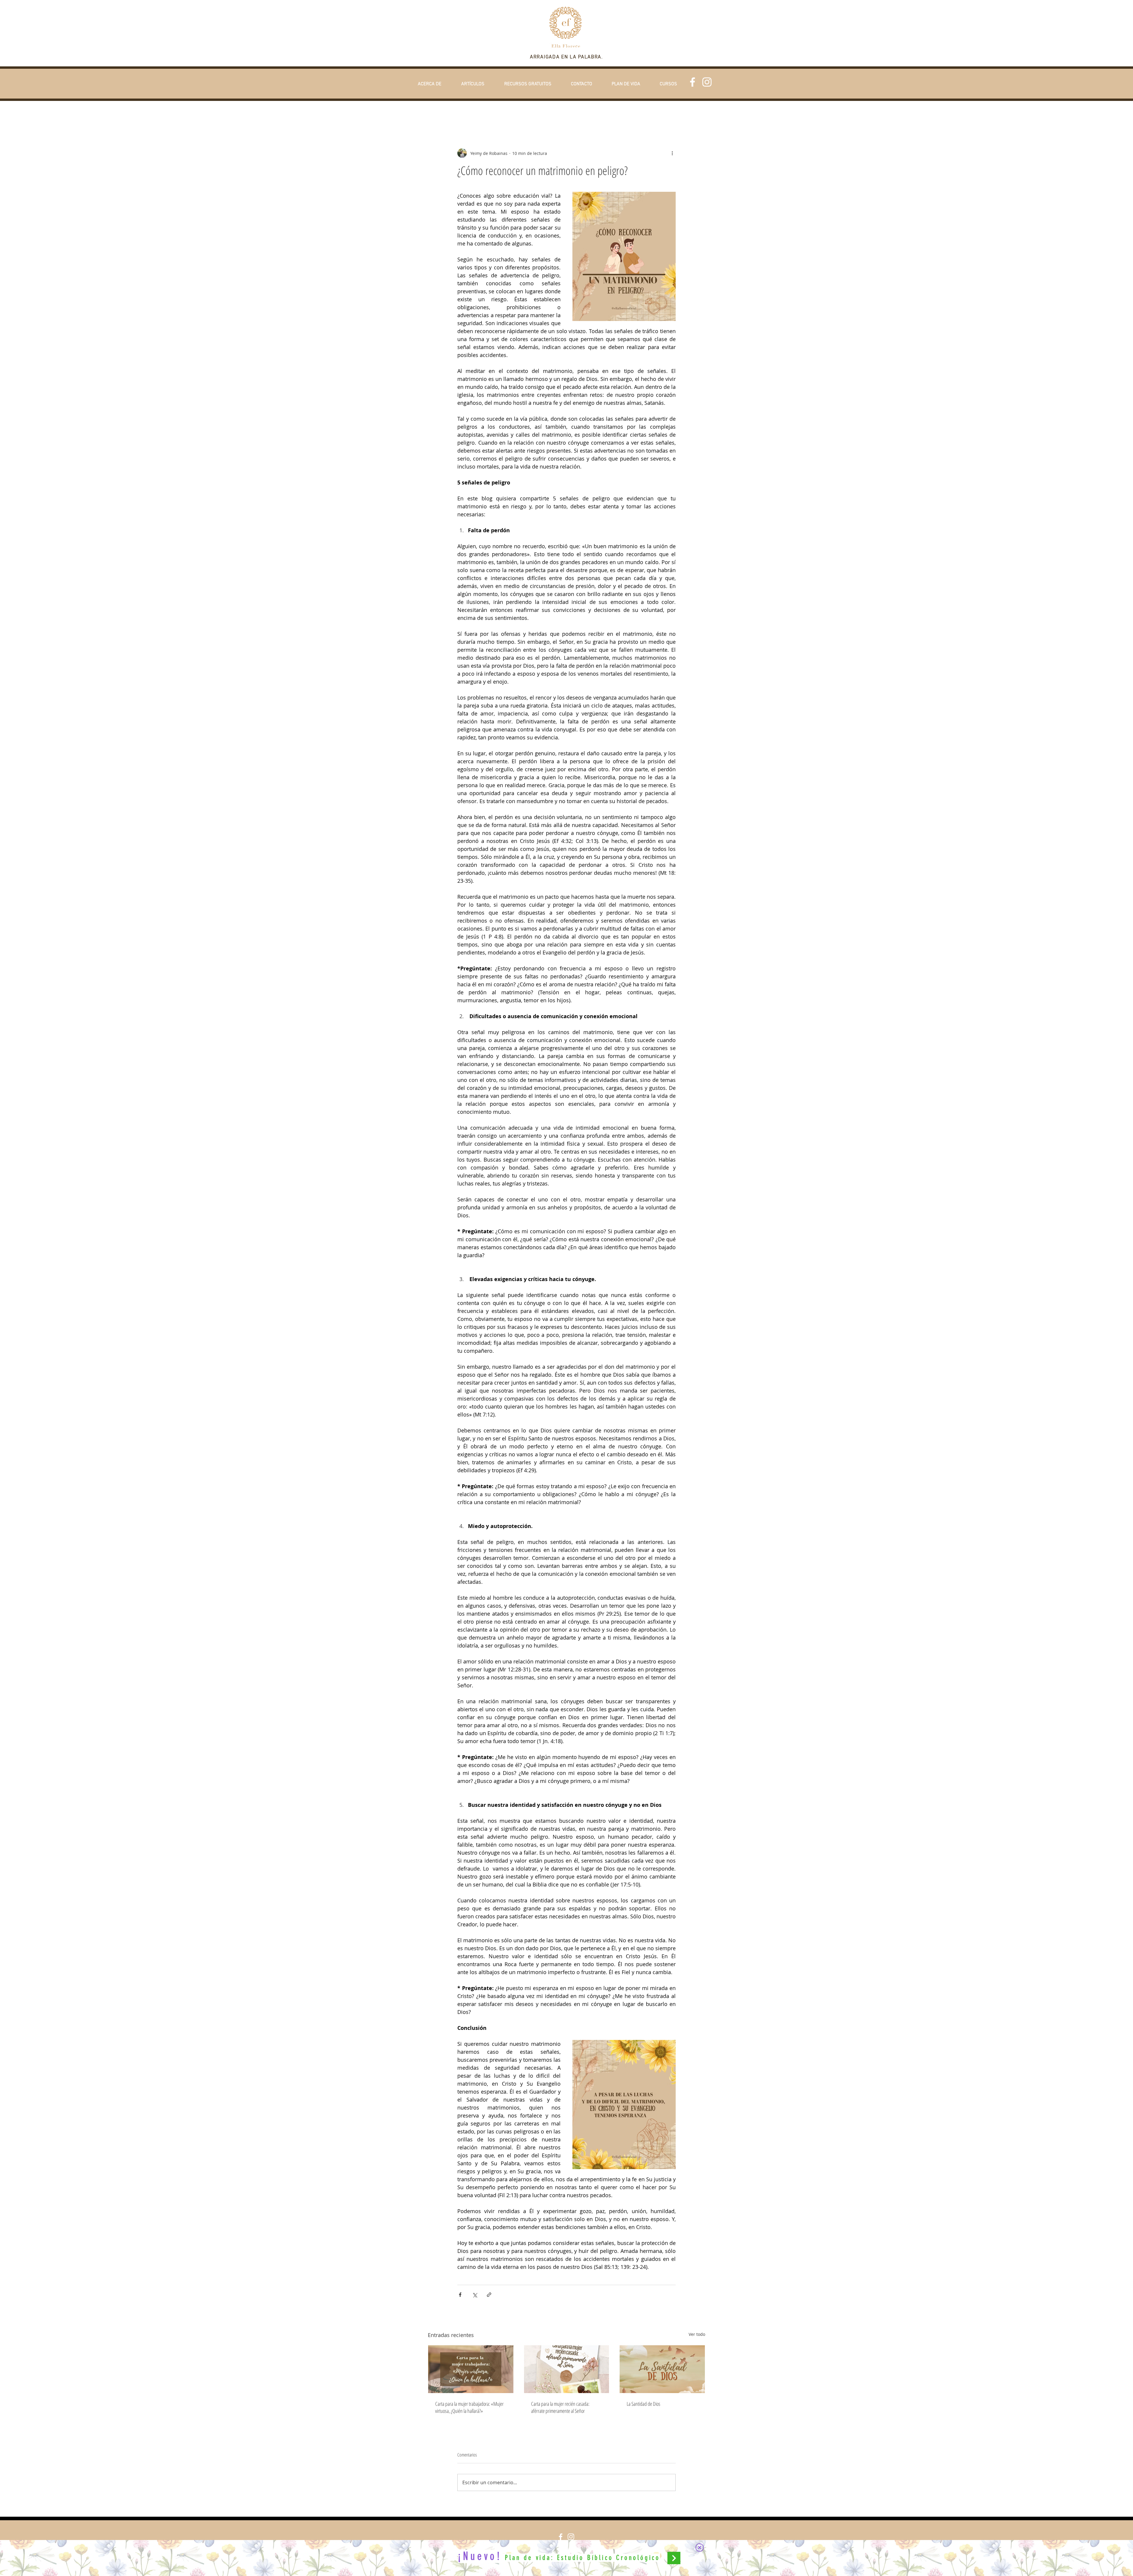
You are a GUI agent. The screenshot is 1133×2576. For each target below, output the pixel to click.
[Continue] (674, 2558)
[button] (700, 2548)
